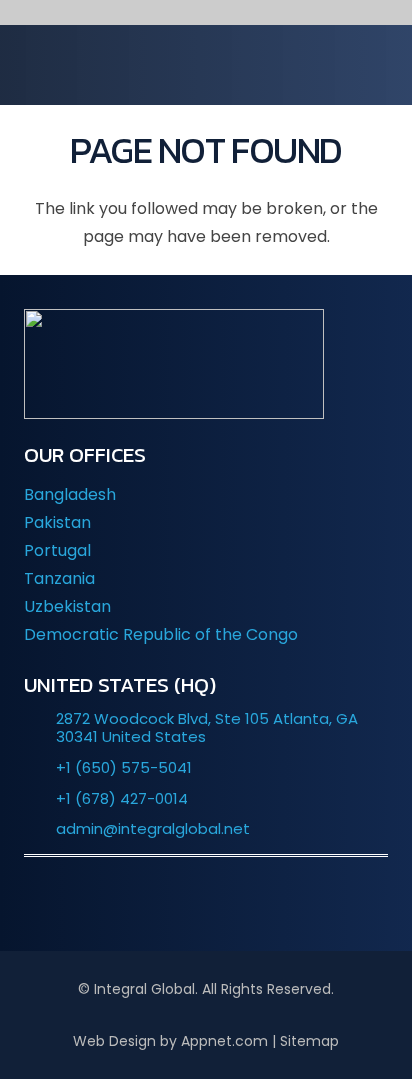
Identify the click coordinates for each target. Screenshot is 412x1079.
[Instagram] (266, 901)
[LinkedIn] (146, 901)
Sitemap (309, 1041)
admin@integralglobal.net (153, 828)
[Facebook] (206, 901)
